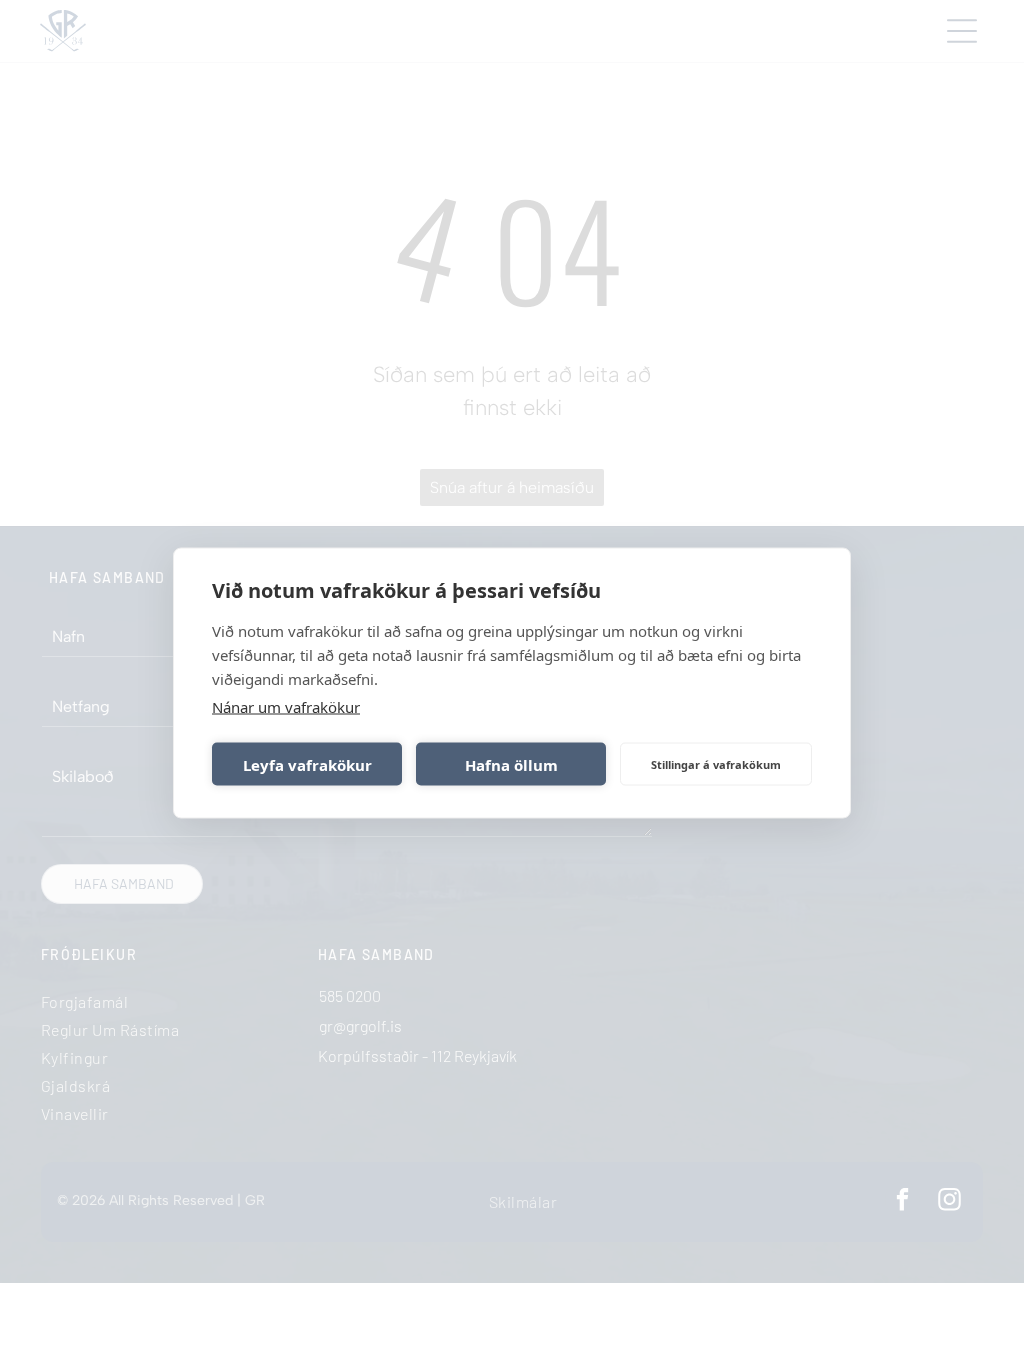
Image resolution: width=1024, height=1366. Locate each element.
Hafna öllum (511, 764)
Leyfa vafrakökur (307, 764)
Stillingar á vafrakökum (716, 763)
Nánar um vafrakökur (286, 707)
